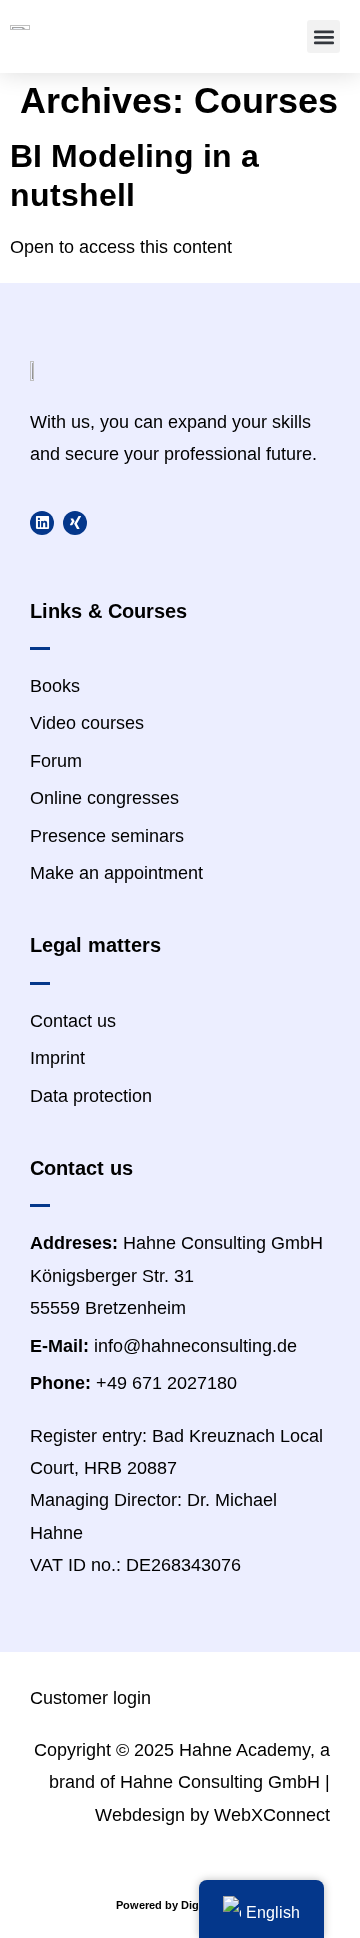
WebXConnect (272, 1815)
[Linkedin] (42, 523)
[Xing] (75, 523)
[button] (323, 36)
